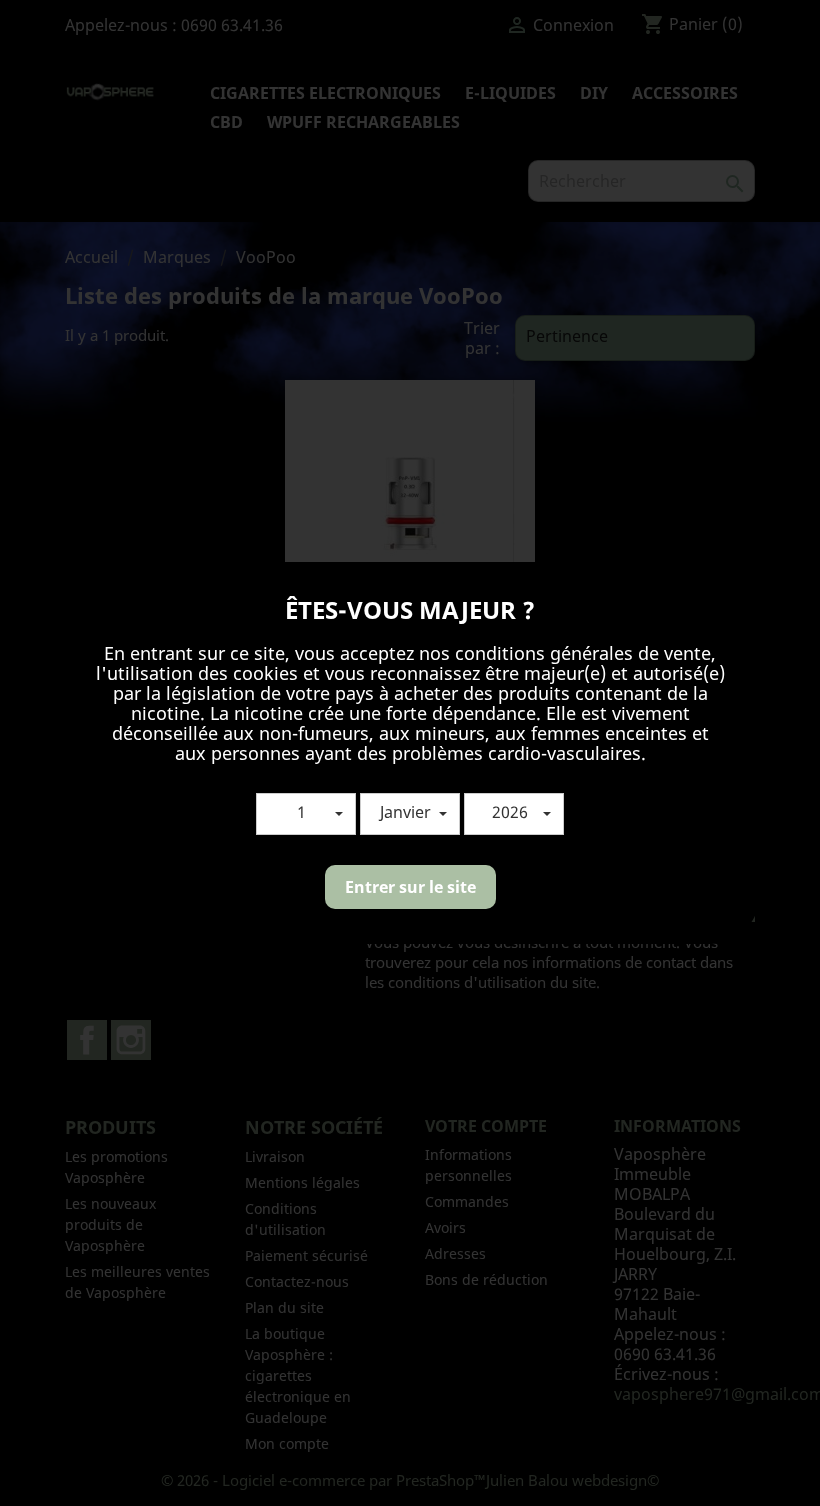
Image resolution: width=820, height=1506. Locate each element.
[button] (306, 814)
